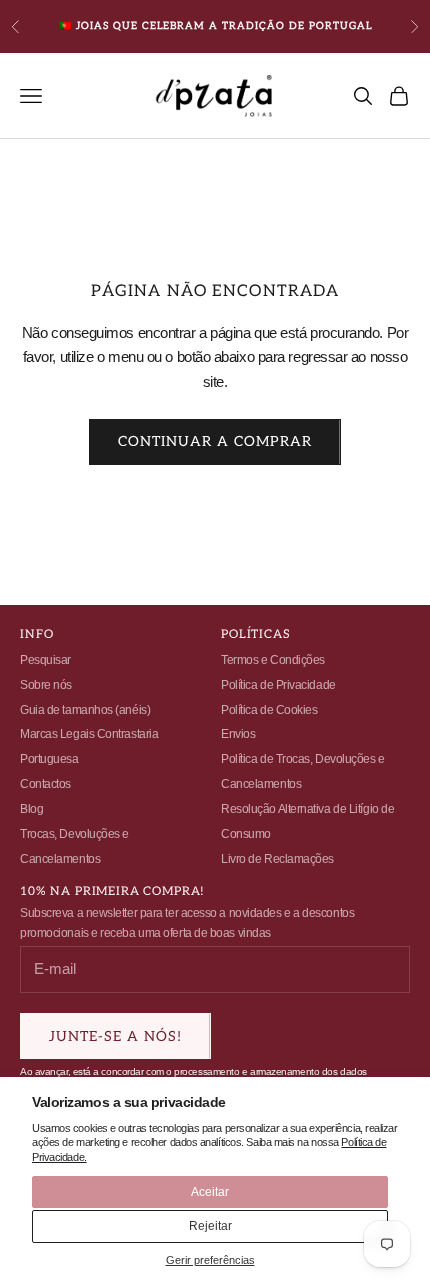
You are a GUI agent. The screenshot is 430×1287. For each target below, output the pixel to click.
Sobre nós (46, 685)
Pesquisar (45, 660)
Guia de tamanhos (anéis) (85, 710)
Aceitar (210, 1192)
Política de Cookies (269, 710)
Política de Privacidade (278, 685)
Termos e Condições (273, 660)
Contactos (45, 784)
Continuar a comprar (215, 441)
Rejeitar (210, 1226)
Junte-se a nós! (115, 1036)
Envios (238, 734)
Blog (31, 809)
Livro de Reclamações (277, 859)
